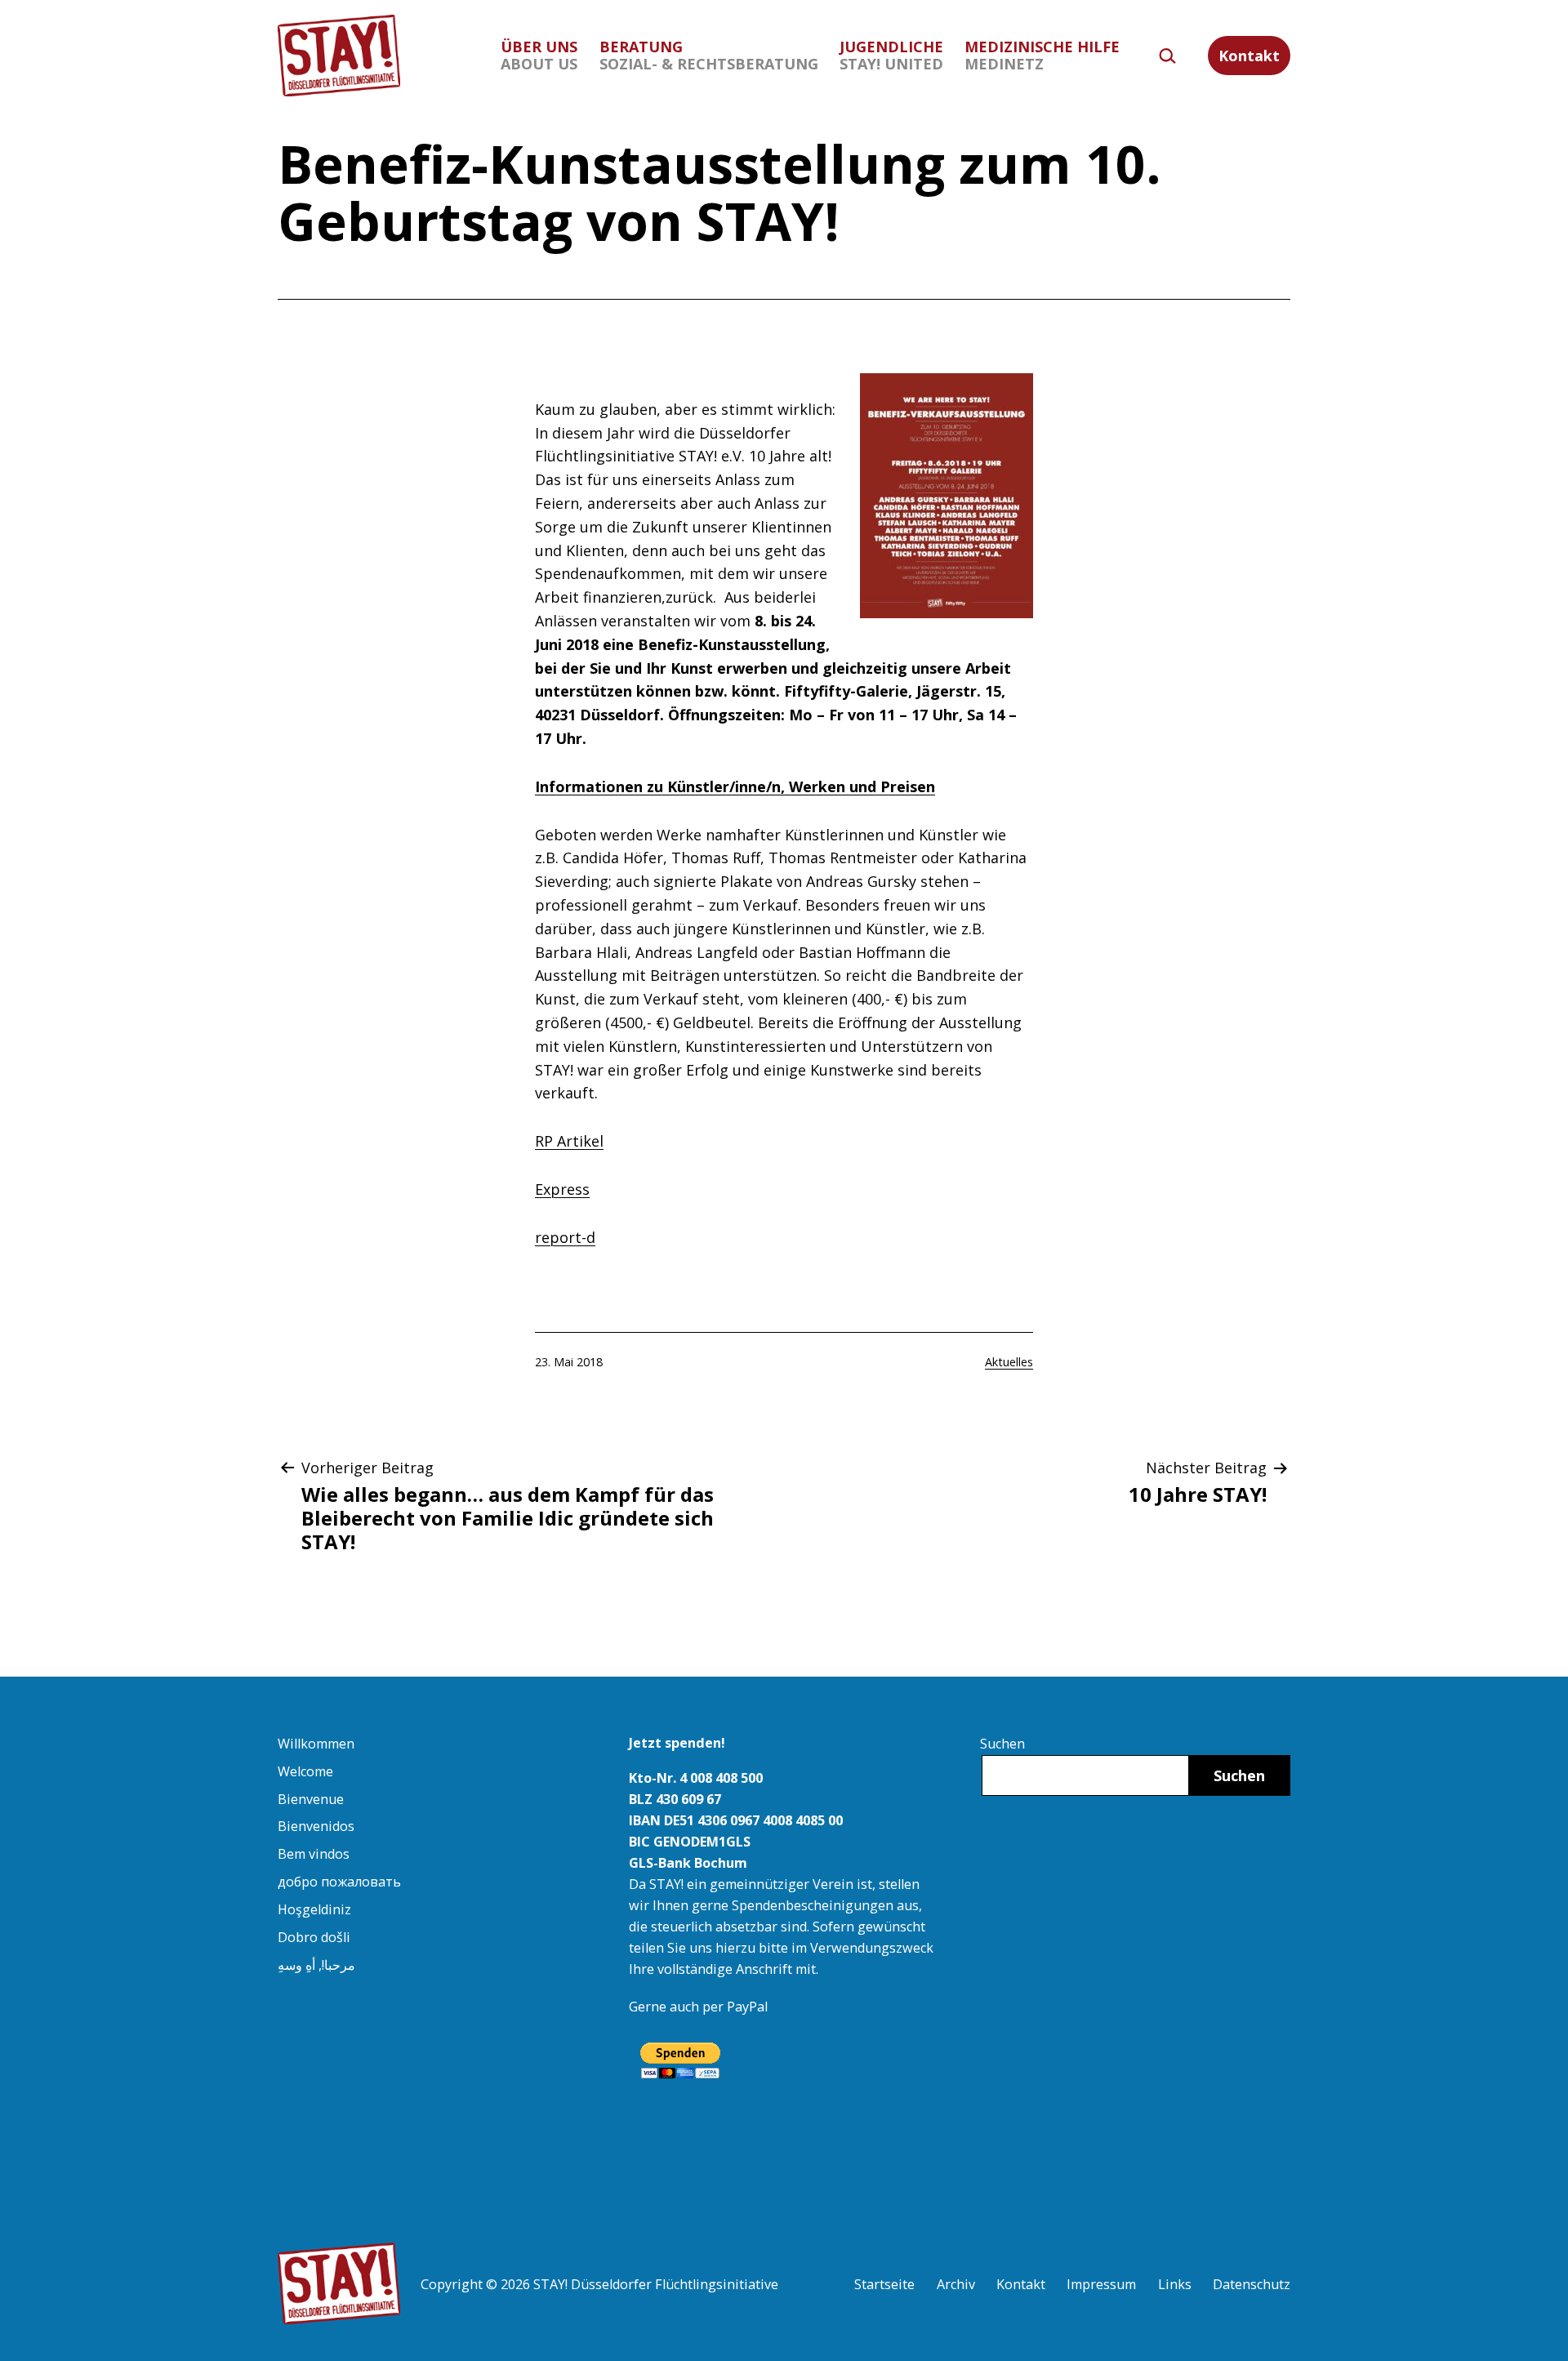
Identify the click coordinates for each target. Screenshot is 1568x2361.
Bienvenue (311, 1799)
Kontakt (1249, 56)
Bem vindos (314, 1854)
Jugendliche (891, 55)
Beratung (709, 55)
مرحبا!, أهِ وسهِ (316, 1965)
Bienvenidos (316, 1826)
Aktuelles (1009, 1362)
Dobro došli (314, 1937)
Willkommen (316, 1744)
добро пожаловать (339, 1882)
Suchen (1002, 1744)
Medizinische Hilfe (1042, 55)
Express (562, 1189)
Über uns (539, 55)
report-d (565, 1237)
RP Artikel (569, 1141)
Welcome (305, 1771)
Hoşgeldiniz (314, 1909)
